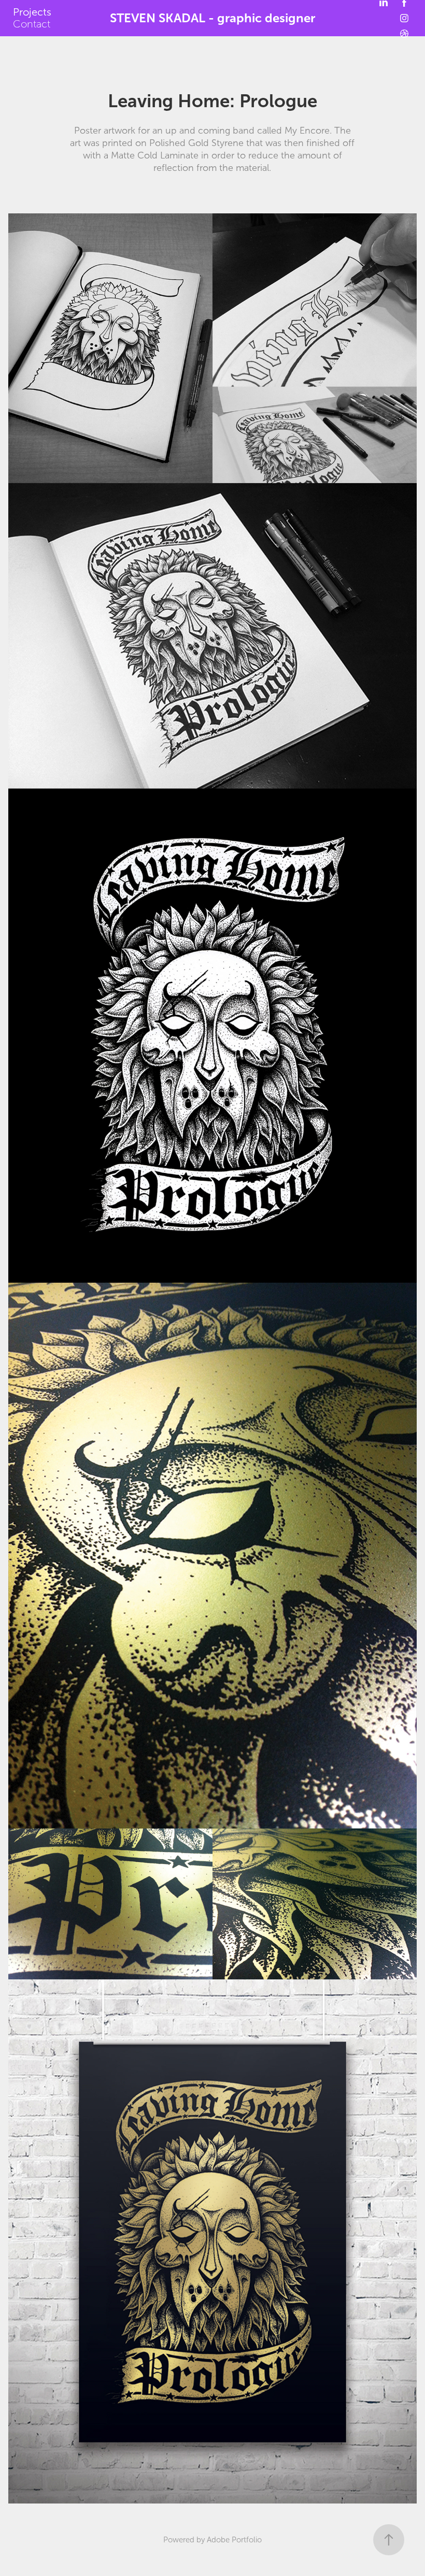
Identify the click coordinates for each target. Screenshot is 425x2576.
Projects (32, 12)
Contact (32, 24)
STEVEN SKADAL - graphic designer (212, 18)
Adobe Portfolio (234, 2540)
